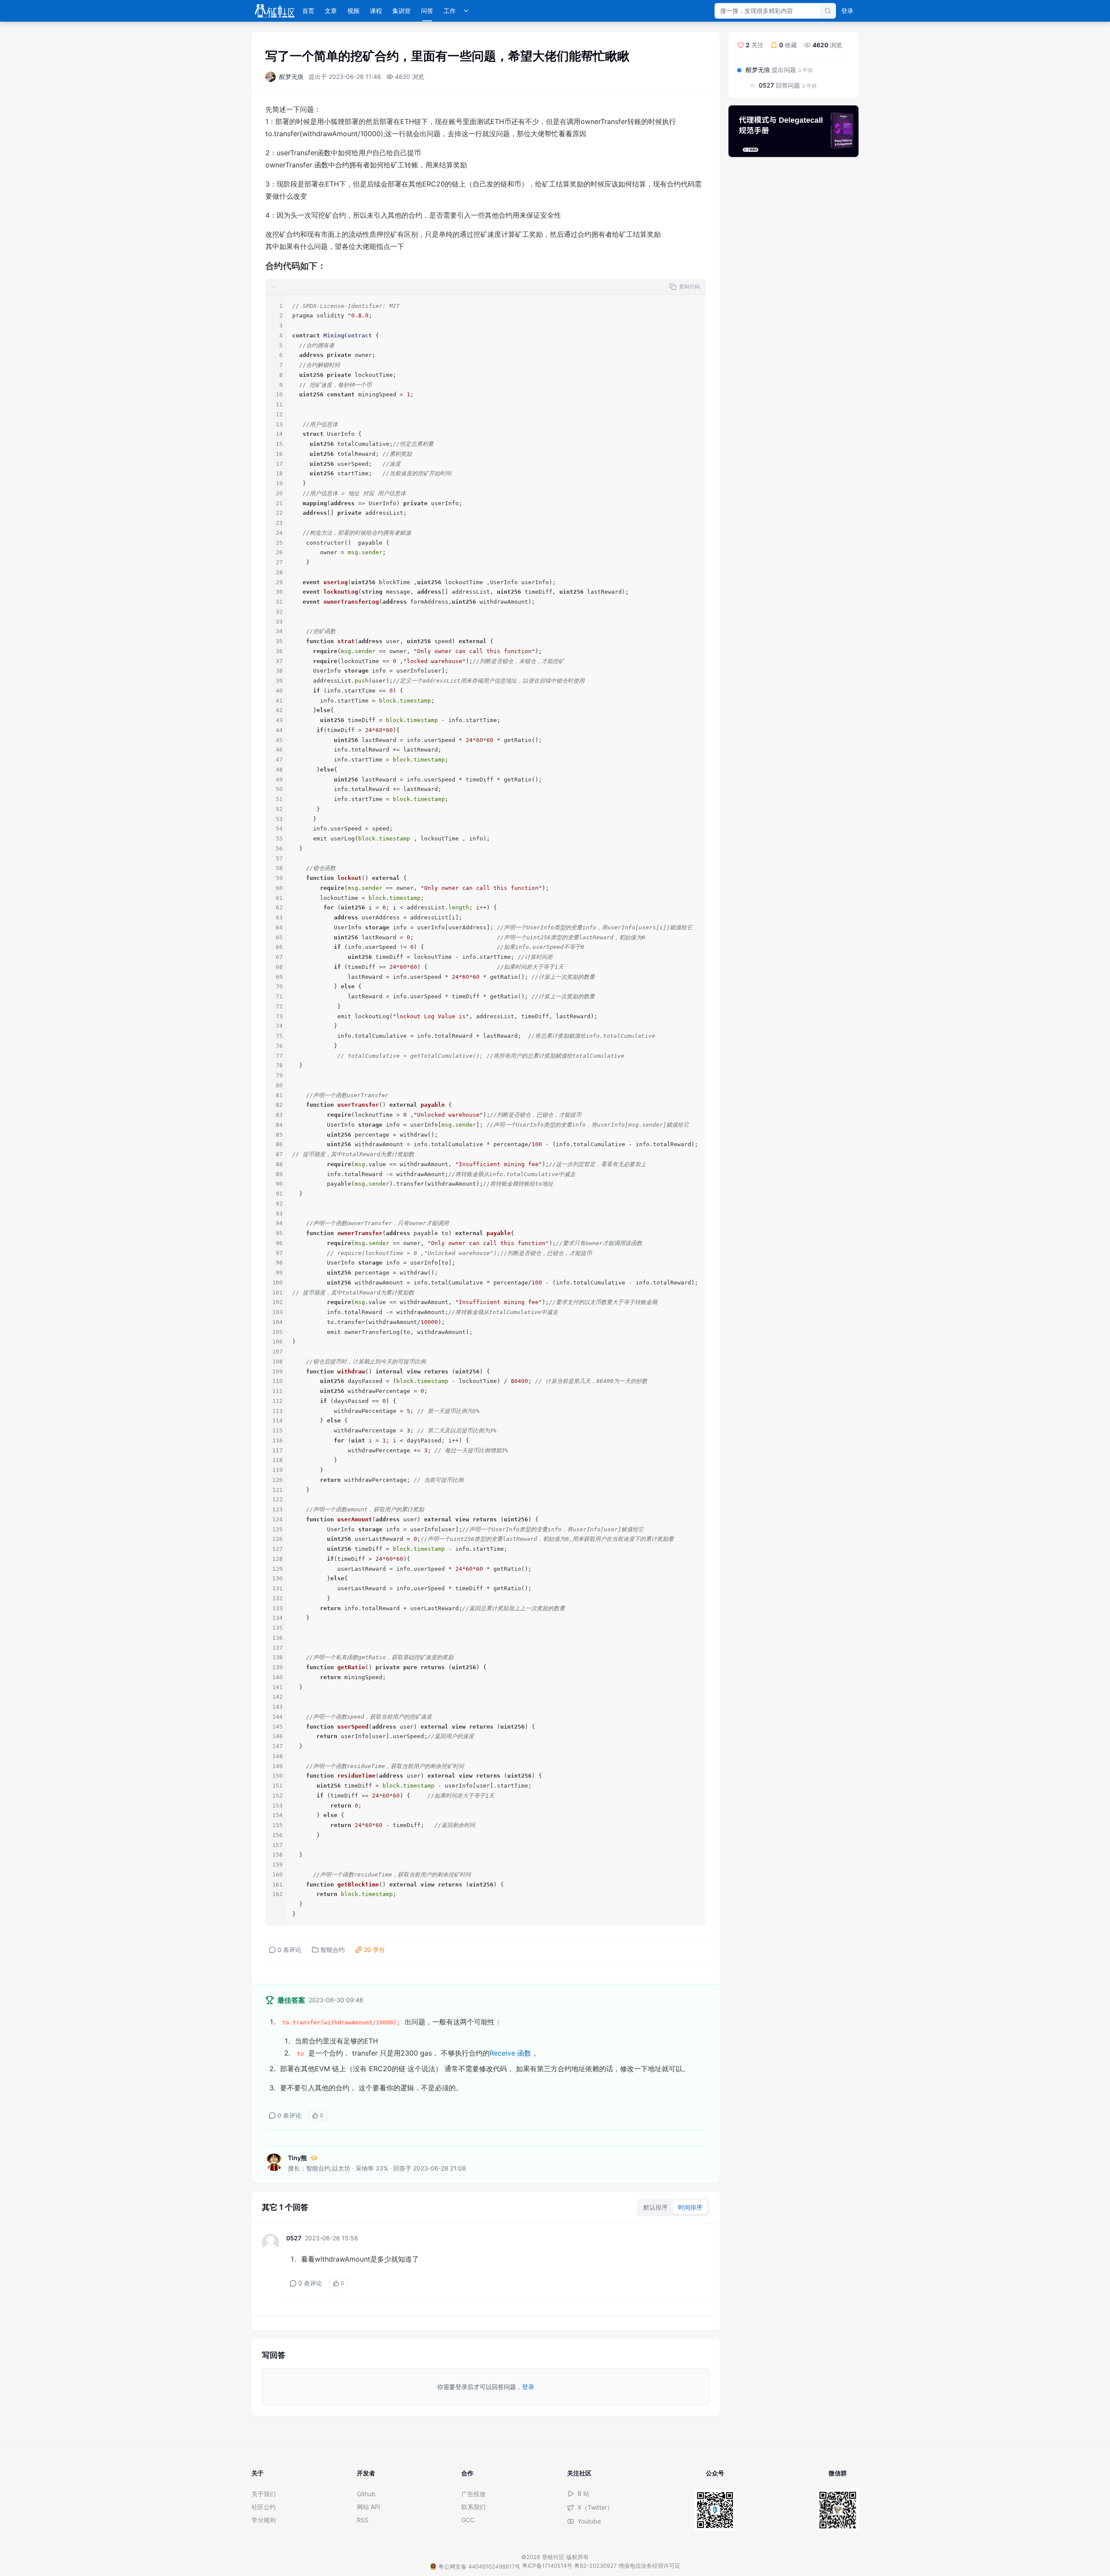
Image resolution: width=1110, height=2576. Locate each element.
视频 (353, 11)
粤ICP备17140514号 (547, 2566)
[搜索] (828, 11)
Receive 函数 (510, 2053)
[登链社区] (275, 11)
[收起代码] (273, 287)
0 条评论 (289, 1950)
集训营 (402, 11)
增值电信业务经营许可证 (649, 2566)
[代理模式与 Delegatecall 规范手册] (793, 131)
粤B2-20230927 (595, 2566)
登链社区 (554, 2557)
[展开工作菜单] (466, 11)
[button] (486, 287)
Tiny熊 (297, 2158)
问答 (427, 11)
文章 (331, 11)
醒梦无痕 (291, 77)
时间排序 (690, 2207)
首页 (308, 11)
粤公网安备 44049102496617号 (479, 2566)
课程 (376, 11)
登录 (847, 11)
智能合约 (333, 1950)
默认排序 (656, 2207)
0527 (294, 2238)
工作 (450, 11)
